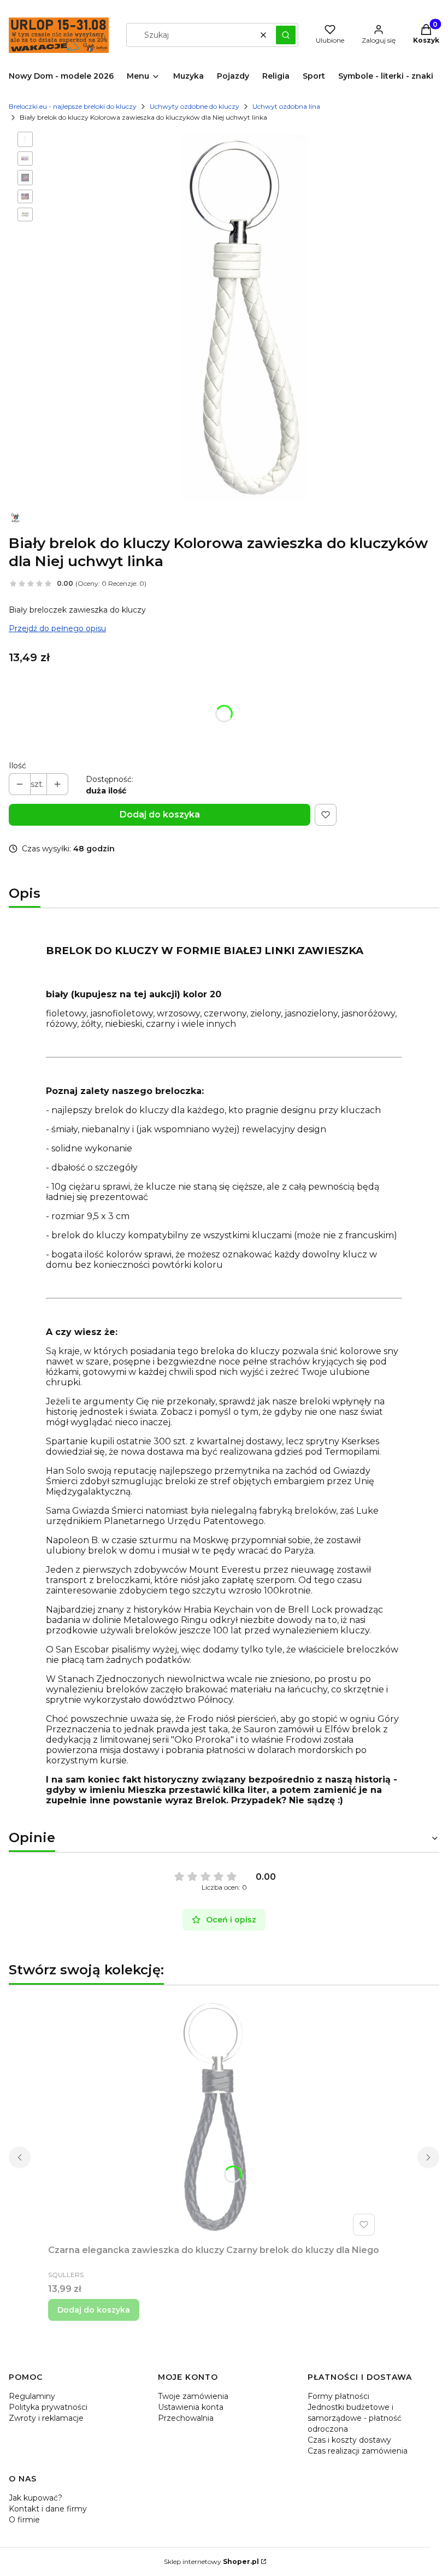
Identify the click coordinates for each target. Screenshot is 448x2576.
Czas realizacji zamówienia (358, 2451)
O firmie (24, 2520)
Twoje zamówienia (193, 2396)
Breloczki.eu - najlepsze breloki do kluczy (73, 106)
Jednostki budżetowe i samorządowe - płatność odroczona (355, 2418)
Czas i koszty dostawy (349, 2440)
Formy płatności (338, 2396)
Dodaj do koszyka (160, 814)
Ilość (17, 766)
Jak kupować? (36, 2498)
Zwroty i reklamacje (46, 2418)
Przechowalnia (186, 2418)
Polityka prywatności (48, 2407)
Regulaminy (32, 2396)
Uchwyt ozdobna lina (286, 106)
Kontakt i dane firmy (48, 2509)
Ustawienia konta (191, 2407)
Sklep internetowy (211, 2562)
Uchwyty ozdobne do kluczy (194, 106)
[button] (286, 35)
